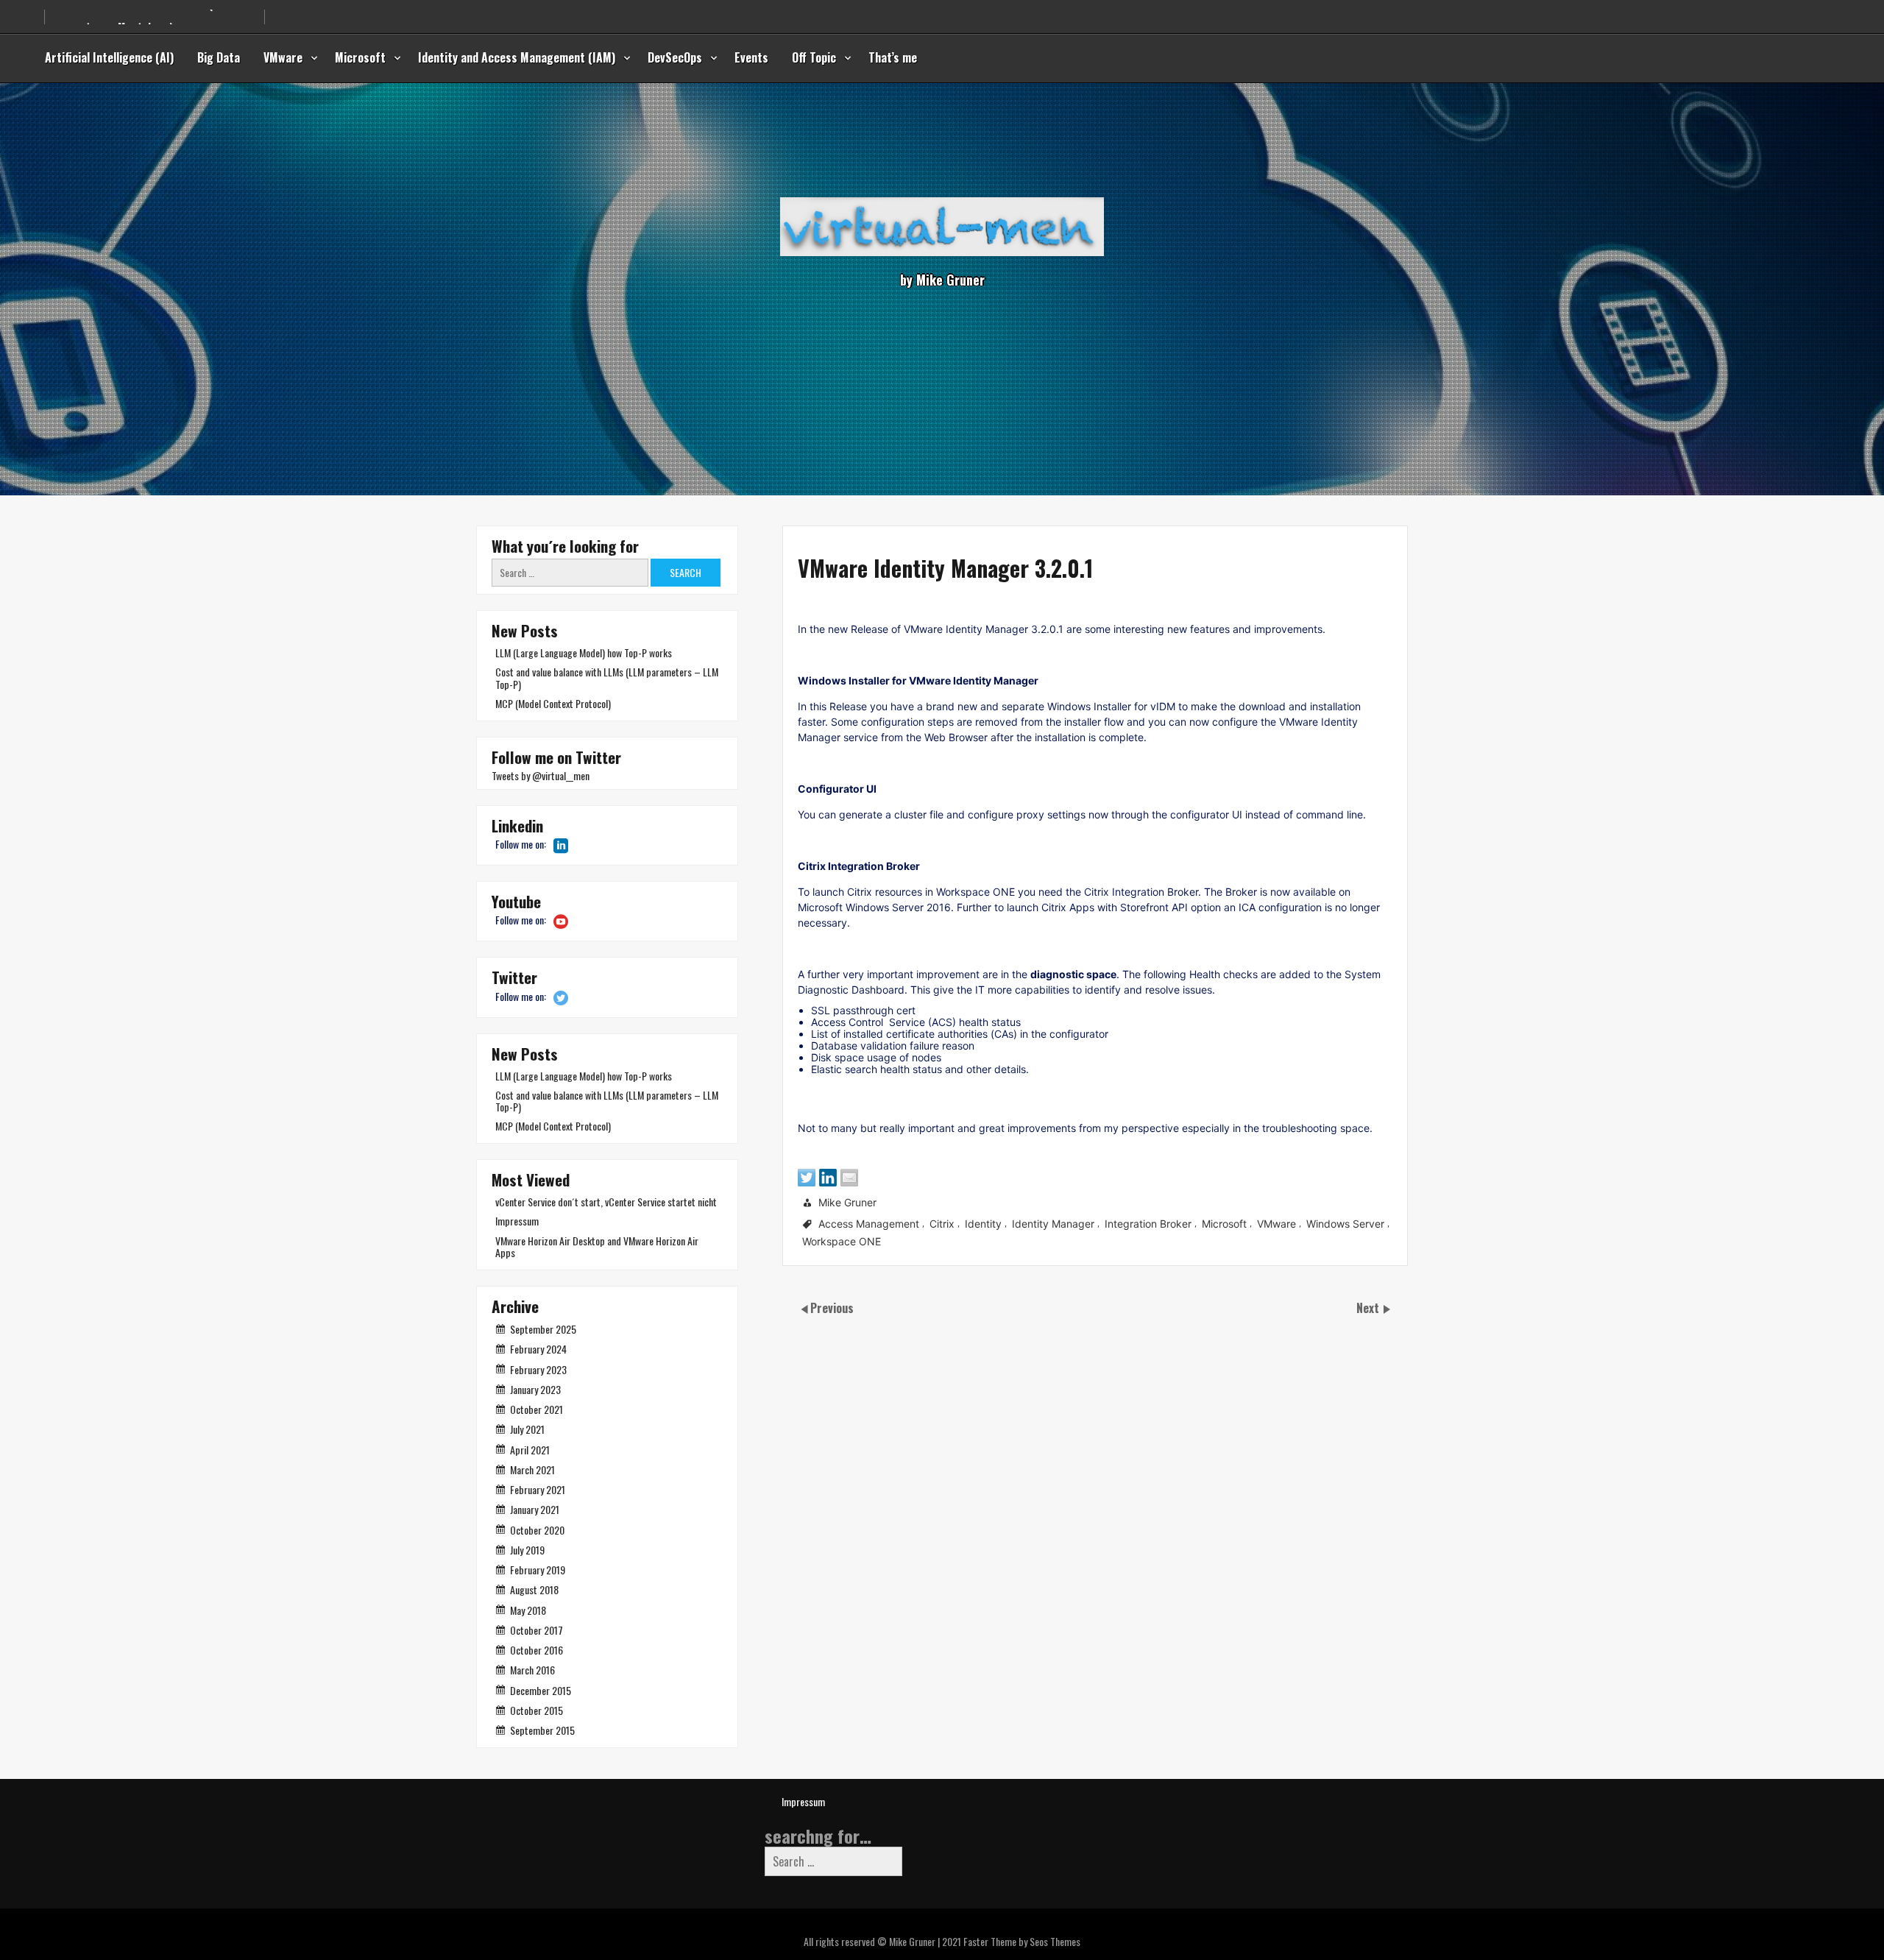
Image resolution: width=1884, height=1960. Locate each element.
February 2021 (538, 1489)
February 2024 (538, 1349)
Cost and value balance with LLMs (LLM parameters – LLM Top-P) (607, 677)
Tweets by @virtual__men (541, 775)
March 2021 (532, 1469)
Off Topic (814, 57)
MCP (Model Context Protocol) (553, 703)
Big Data (219, 57)
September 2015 (542, 1730)
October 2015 (536, 1710)
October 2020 (537, 1530)
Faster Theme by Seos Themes (1022, 1941)
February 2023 (538, 1369)
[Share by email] (849, 1178)
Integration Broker (1148, 1224)
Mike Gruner (847, 1202)
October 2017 (536, 1630)
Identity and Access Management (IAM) (517, 57)
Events (751, 57)
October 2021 (536, 1409)
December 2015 (541, 1690)
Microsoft (360, 57)
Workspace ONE (842, 1241)
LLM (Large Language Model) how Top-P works (584, 652)
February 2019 (538, 1570)
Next (1369, 1308)
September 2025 (543, 1329)
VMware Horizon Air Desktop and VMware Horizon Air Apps (597, 1246)
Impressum (517, 1221)
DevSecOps (675, 57)
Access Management (869, 1224)
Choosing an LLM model (107, 20)
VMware (283, 57)
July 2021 (527, 1429)
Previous (832, 1308)
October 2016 (536, 1650)
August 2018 (534, 1589)
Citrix (942, 1224)
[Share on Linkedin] (828, 1178)
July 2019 (527, 1550)
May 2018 (528, 1610)
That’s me (893, 57)
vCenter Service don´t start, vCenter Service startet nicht (606, 1202)
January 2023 (535, 1389)
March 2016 (532, 1670)
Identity (983, 1224)
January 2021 (535, 1509)
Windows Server (1345, 1224)
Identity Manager (1053, 1224)
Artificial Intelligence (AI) (109, 57)
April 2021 (530, 1450)
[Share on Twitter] (807, 1178)
